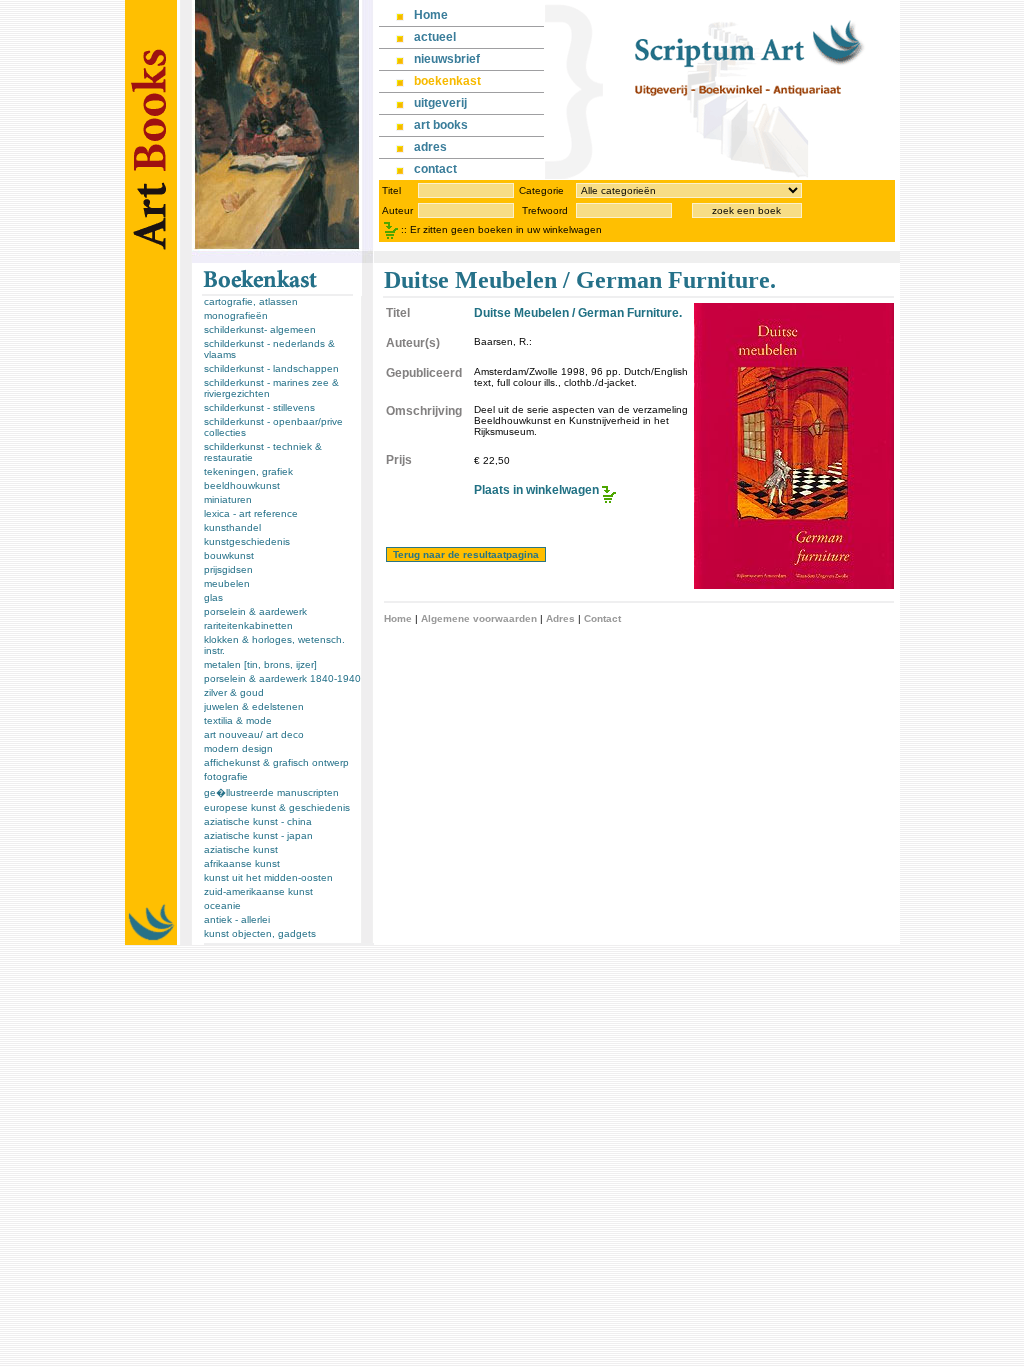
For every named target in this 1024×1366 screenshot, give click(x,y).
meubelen (227, 583)
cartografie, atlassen (251, 301)
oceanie (222, 905)
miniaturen (228, 499)
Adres (560, 618)
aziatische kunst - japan (258, 835)
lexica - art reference (251, 513)
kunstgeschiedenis (247, 541)
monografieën (236, 315)
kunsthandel (232, 527)
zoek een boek (746, 210)
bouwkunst (229, 555)
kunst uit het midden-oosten (268, 877)
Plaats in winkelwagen (536, 490)
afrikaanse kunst (242, 863)
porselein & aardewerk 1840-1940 (282, 678)
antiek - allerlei (237, 919)
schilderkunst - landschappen (271, 368)
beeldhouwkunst (242, 485)
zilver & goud (234, 692)
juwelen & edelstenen (254, 706)
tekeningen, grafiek (248, 471)
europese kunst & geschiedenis (277, 807)
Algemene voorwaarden (479, 618)
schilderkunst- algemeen (260, 329)
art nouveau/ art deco (254, 734)
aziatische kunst (241, 849)
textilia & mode (238, 720)
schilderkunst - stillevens (259, 407)
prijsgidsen (228, 569)
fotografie (226, 776)
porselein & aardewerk (255, 611)
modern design (238, 748)
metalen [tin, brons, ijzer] (260, 664)
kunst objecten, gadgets (260, 933)
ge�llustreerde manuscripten (271, 792)
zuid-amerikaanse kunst (258, 891)
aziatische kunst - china (258, 821)
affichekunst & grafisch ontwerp (276, 762)
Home (398, 618)
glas (213, 597)
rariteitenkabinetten (248, 625)
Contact (602, 618)
